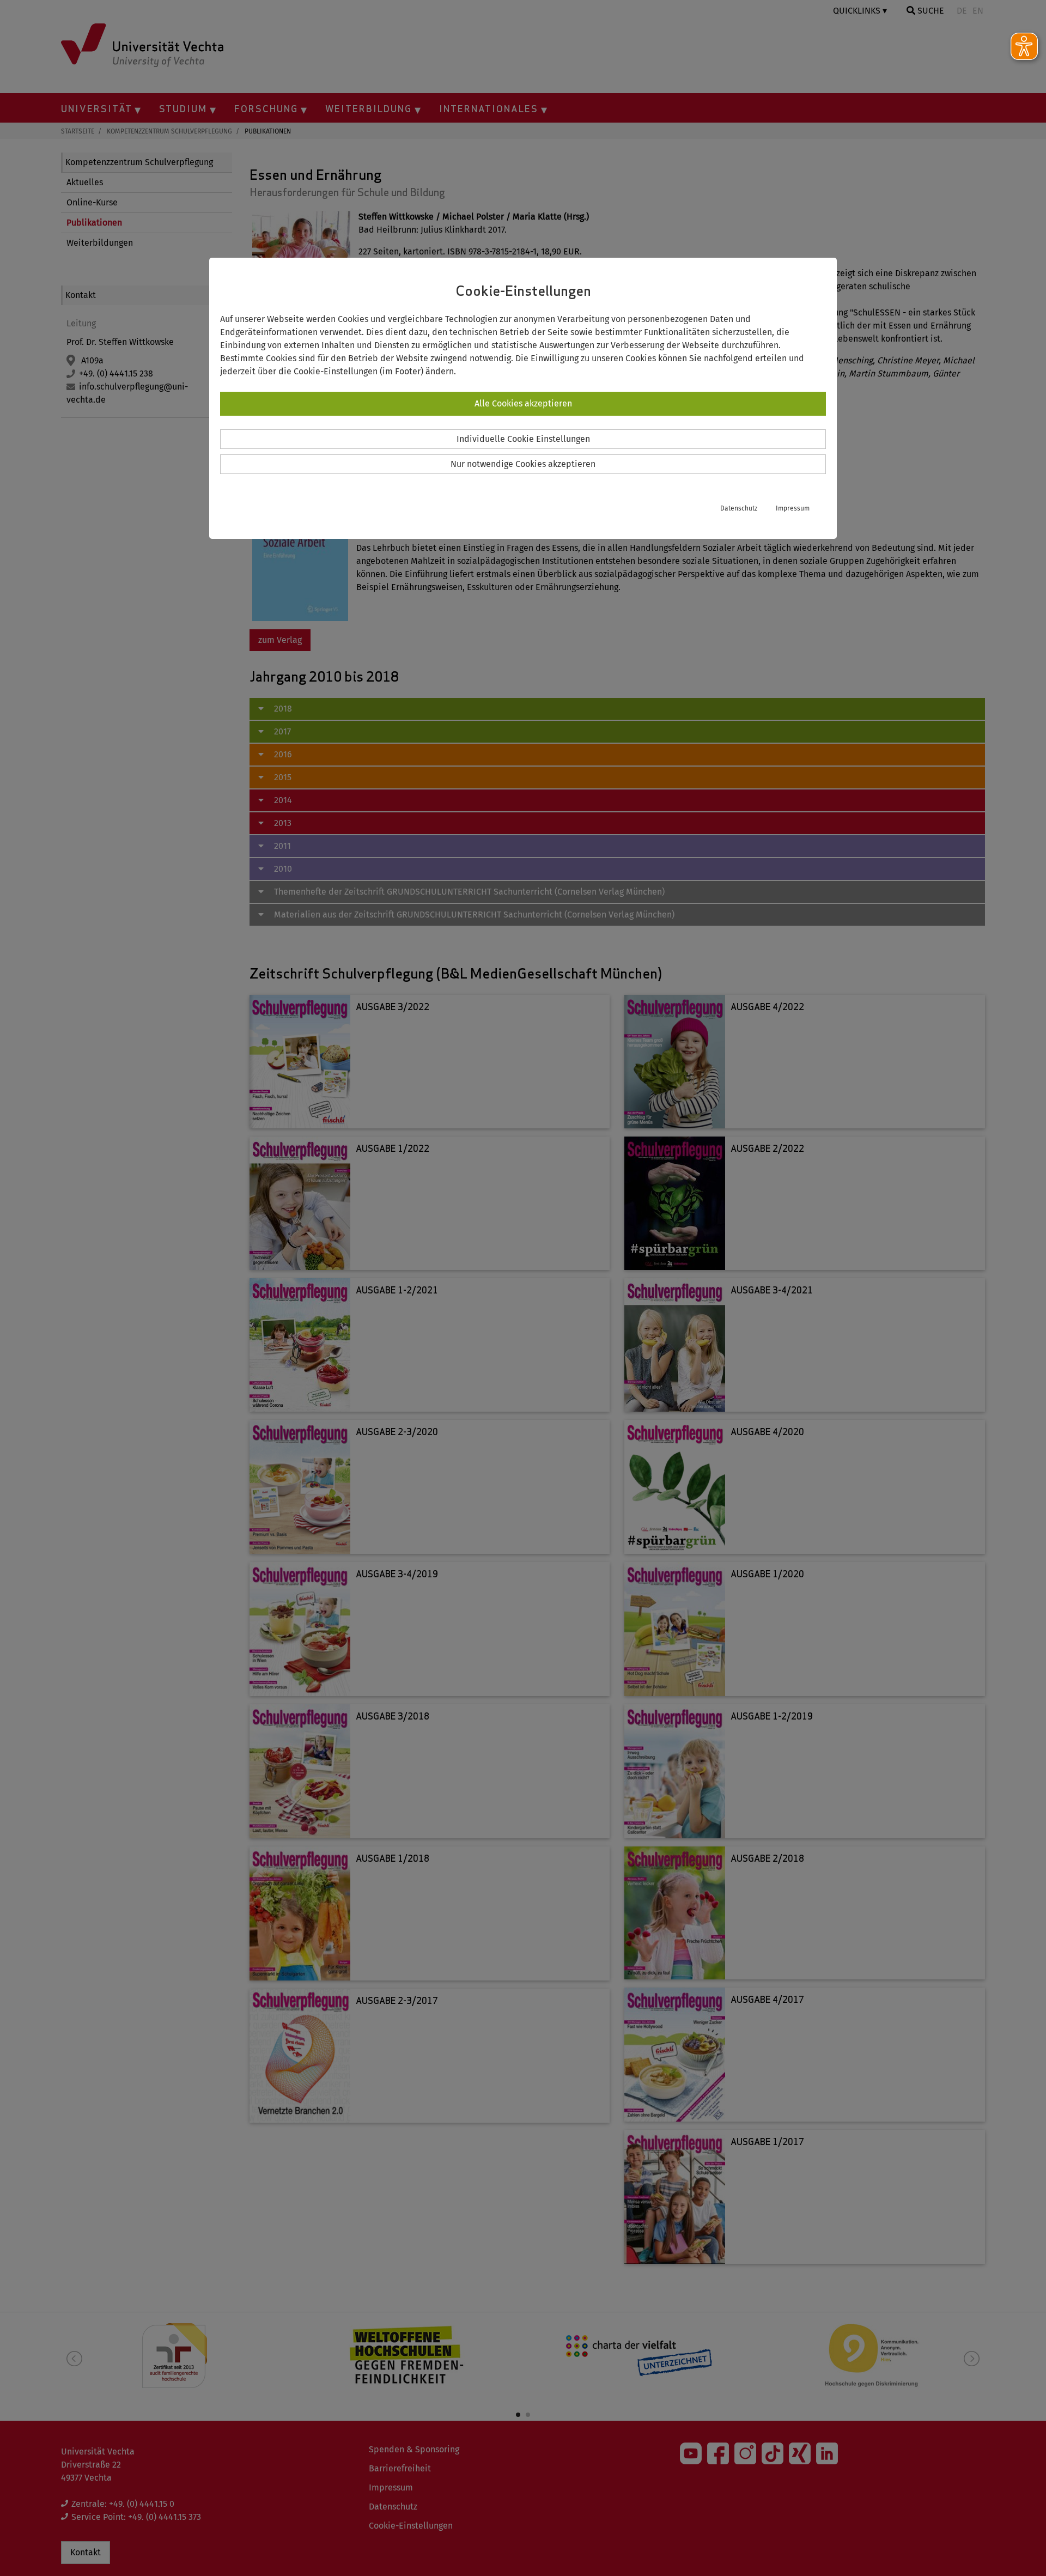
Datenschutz (739, 508)
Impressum (793, 508)
